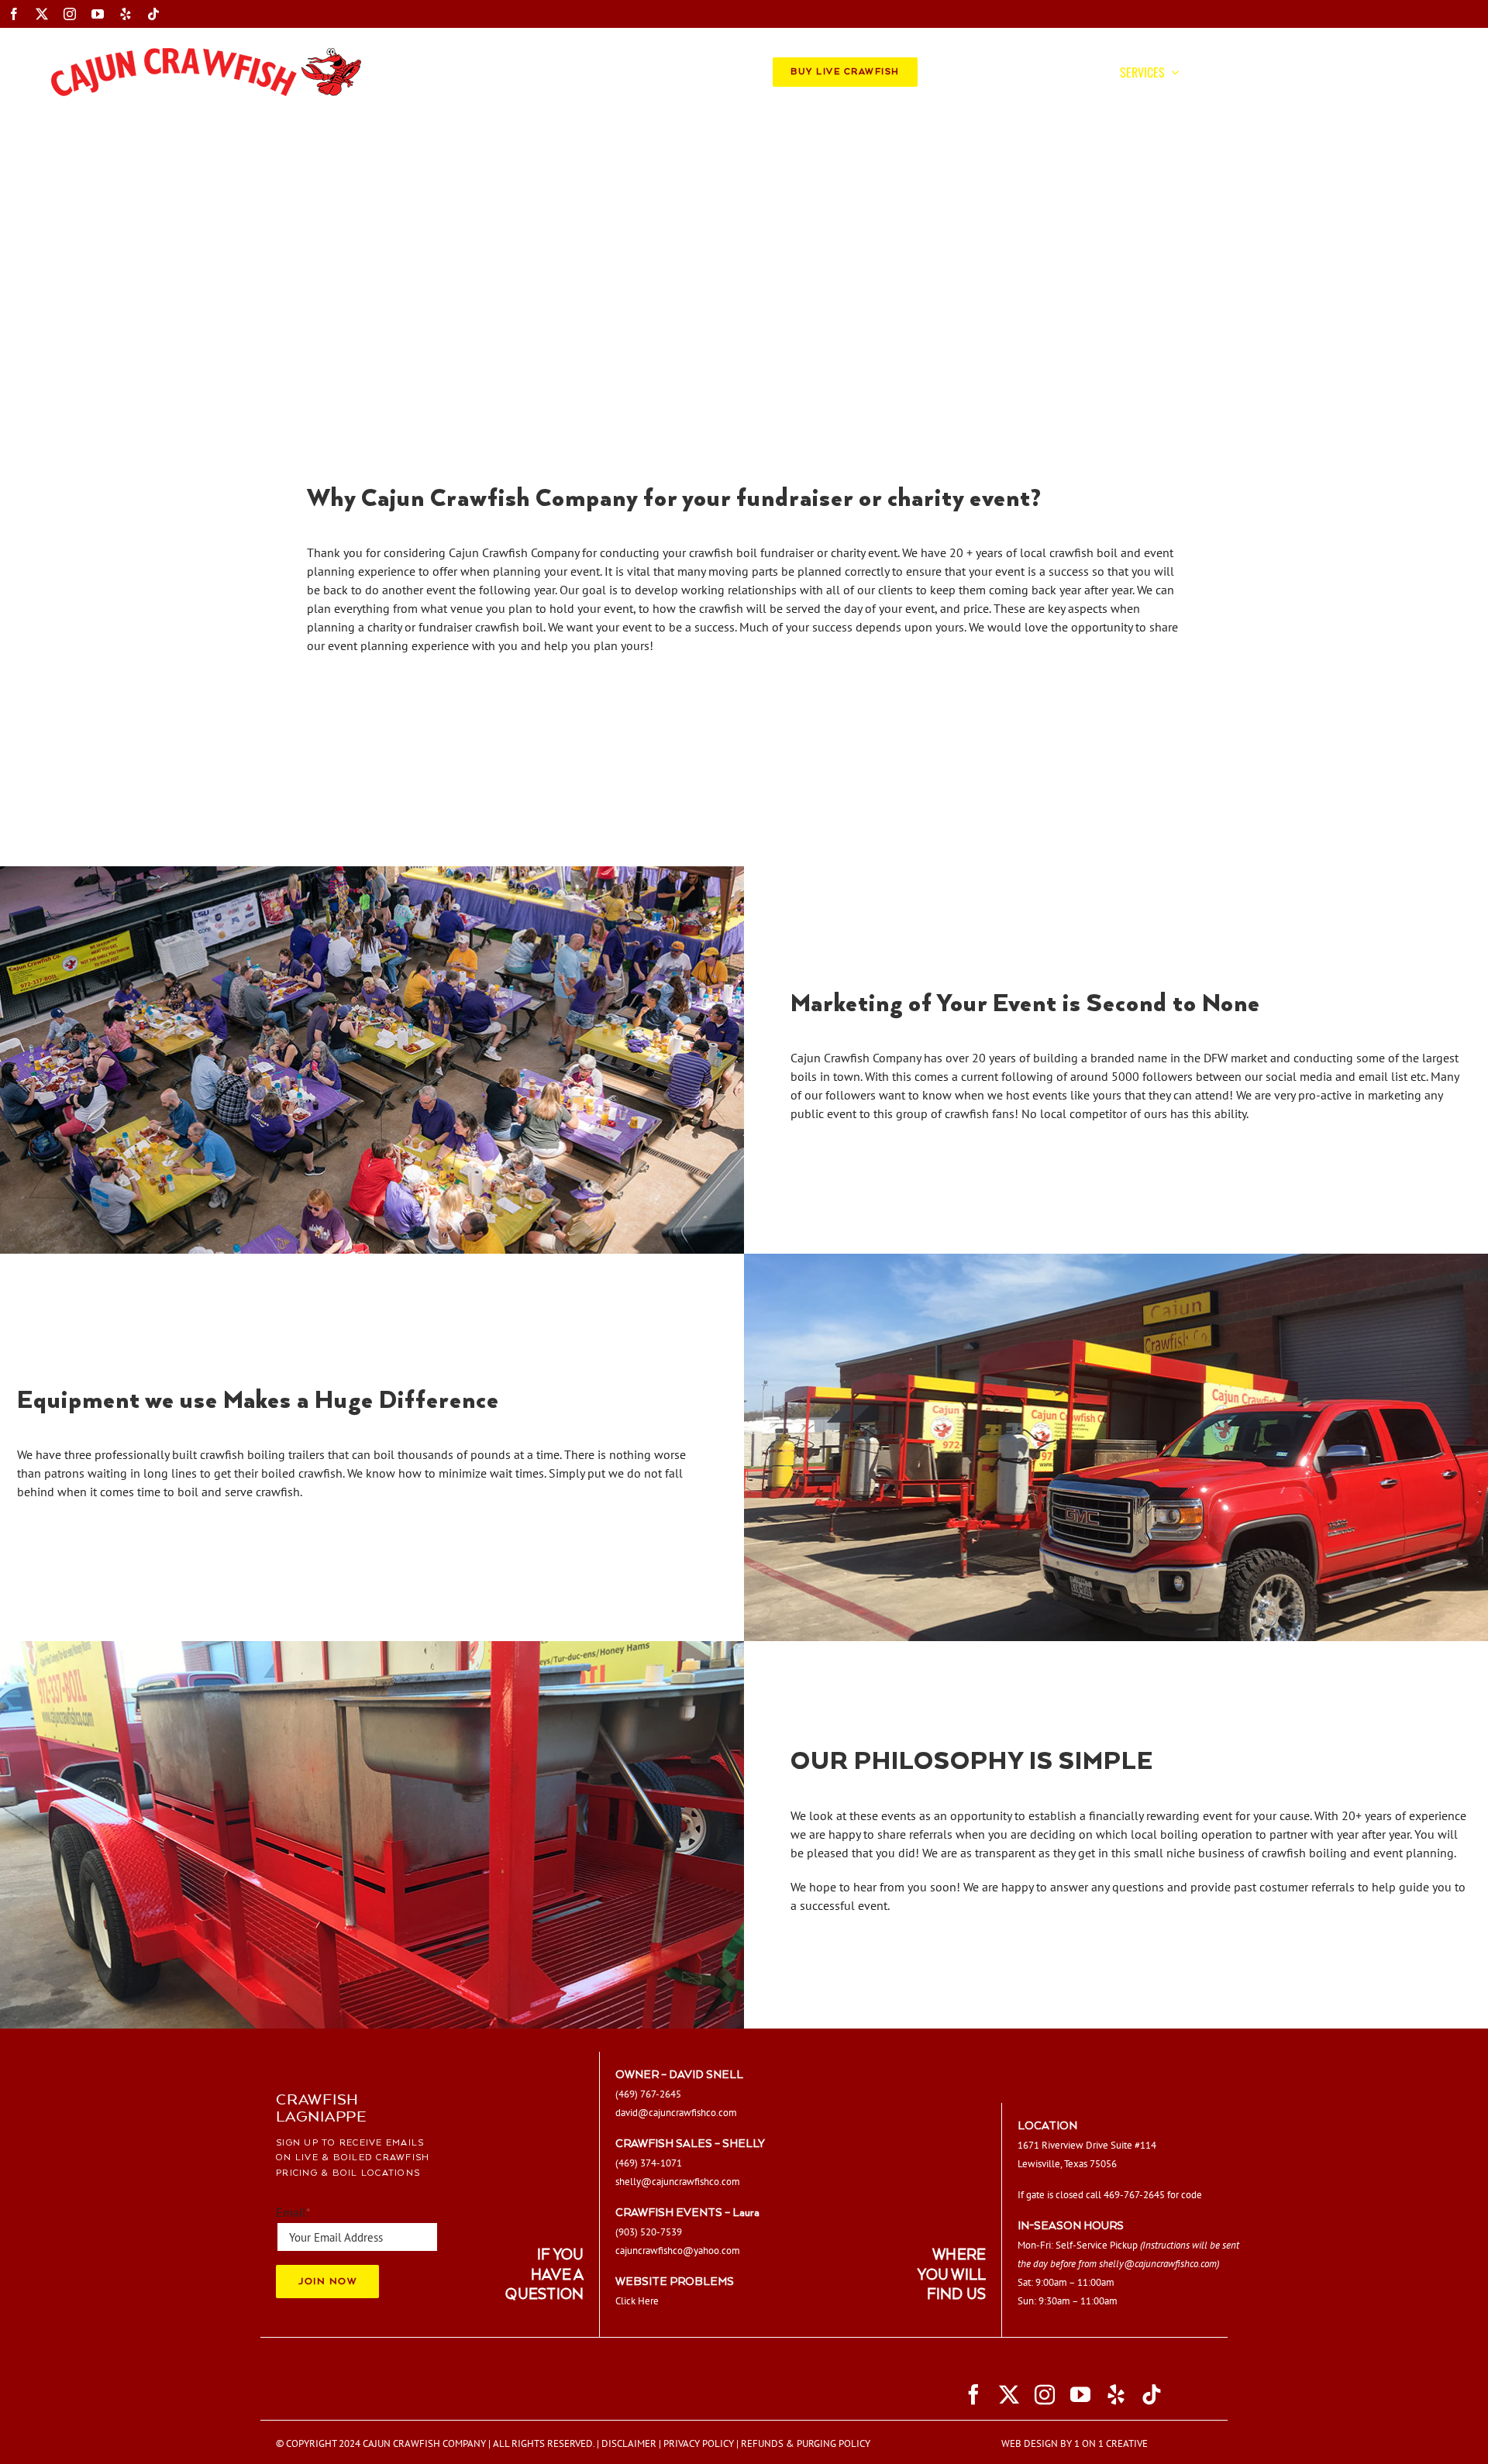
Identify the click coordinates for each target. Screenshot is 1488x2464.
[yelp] (126, 14)
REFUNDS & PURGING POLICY (806, 2443)
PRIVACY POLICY (699, 2443)
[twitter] (42, 14)
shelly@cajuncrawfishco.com (1158, 2263)
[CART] (1386, 72)
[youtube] (98, 14)
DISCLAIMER (629, 2443)
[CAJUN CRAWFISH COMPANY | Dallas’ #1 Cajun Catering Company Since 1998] (206, 54)
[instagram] (70, 14)
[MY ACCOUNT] (1410, 72)
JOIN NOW (327, 2281)
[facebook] (14, 14)
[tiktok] (153, 14)
